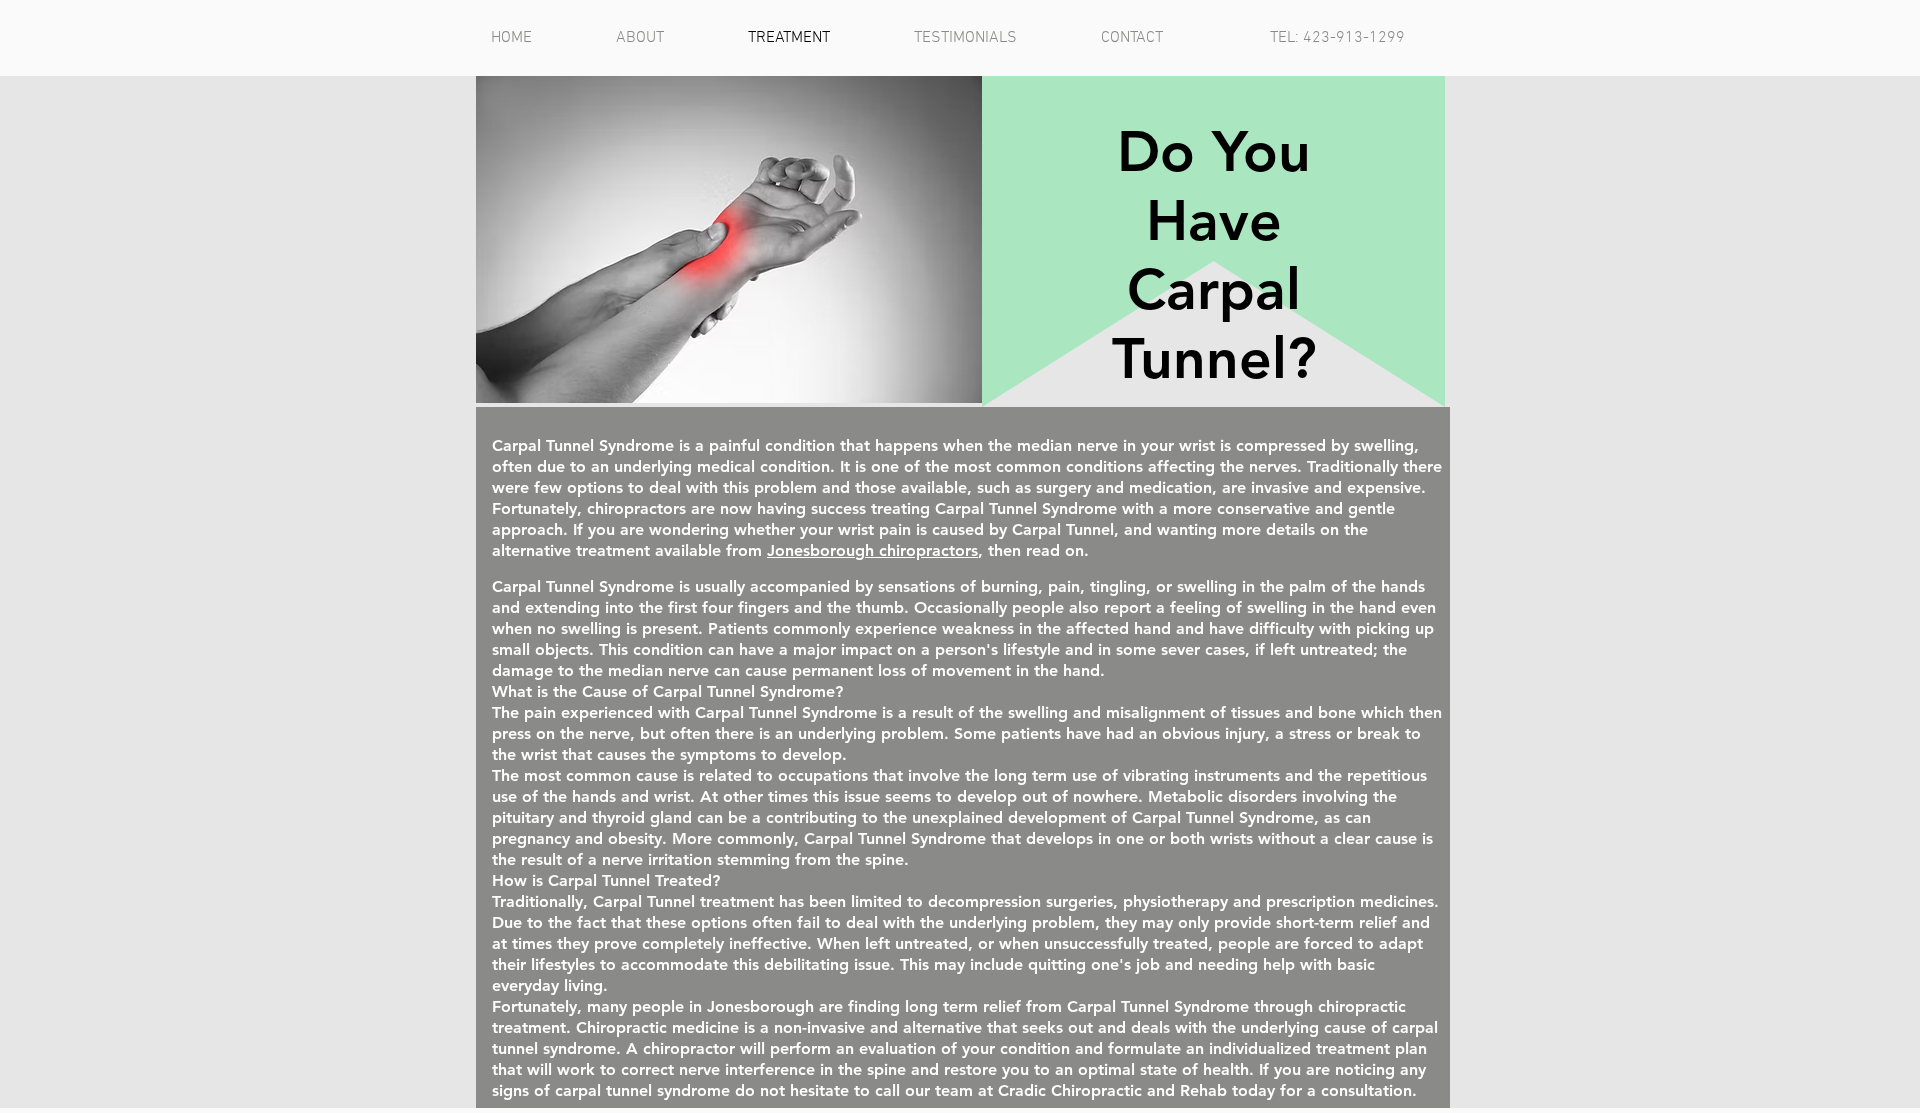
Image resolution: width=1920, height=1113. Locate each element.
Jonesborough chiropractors (872, 550)
